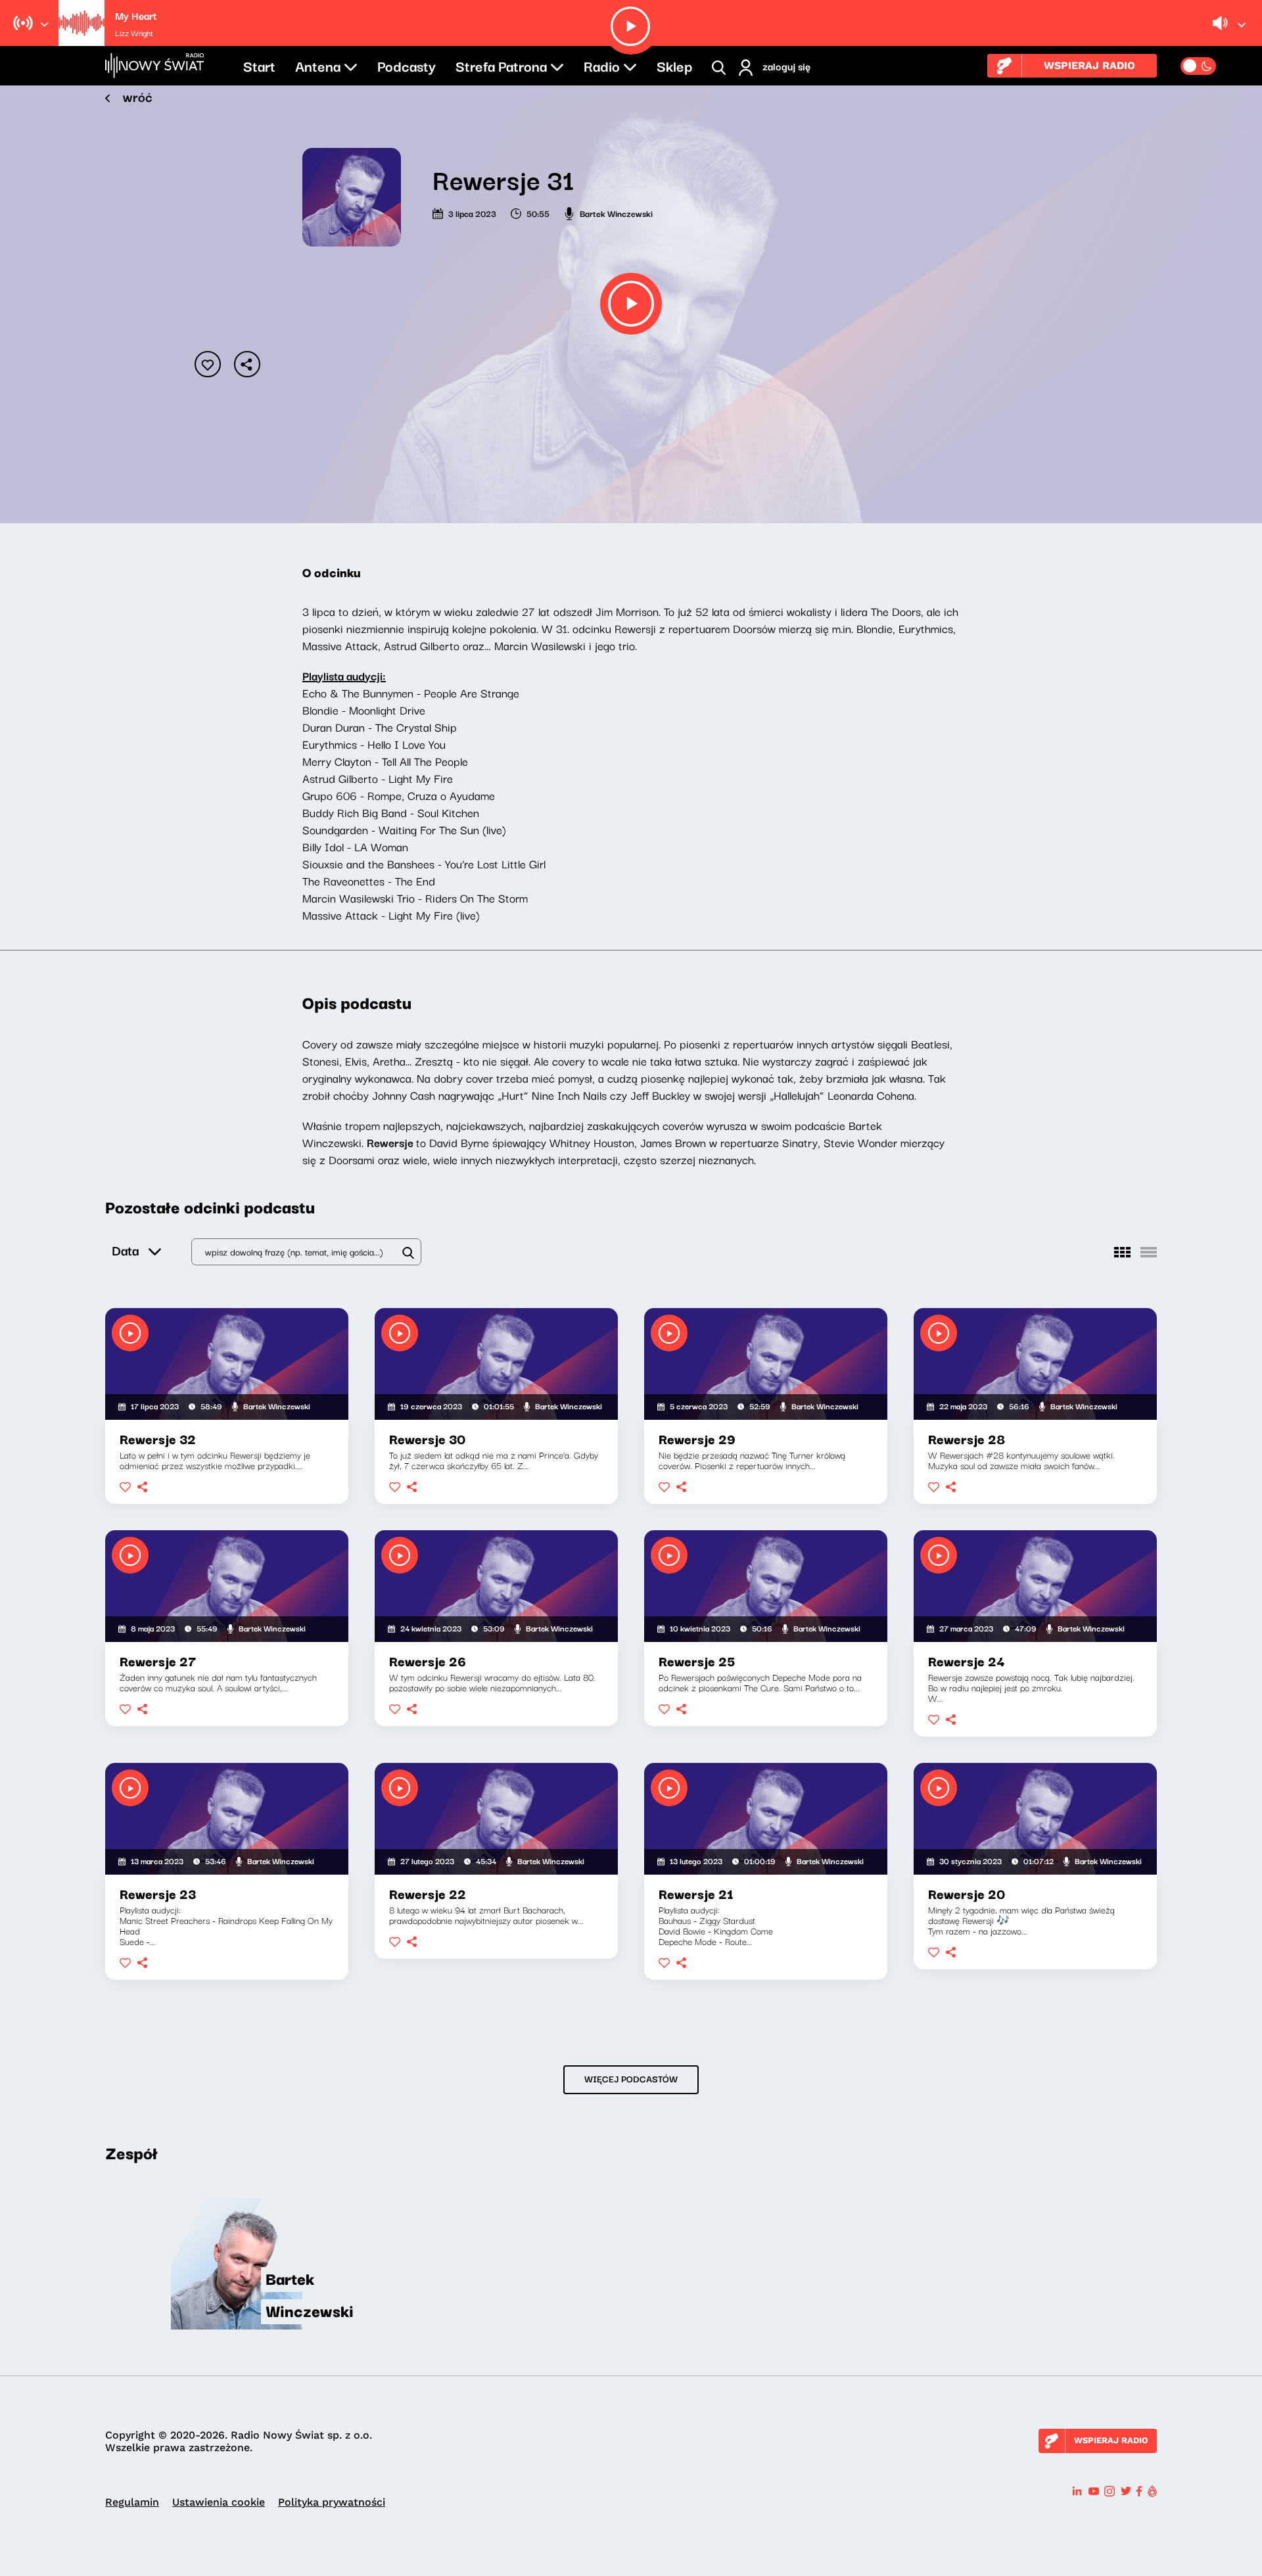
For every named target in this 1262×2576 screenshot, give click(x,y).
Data (125, 1250)
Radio (602, 65)
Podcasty (407, 65)
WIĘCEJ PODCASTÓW (631, 2078)
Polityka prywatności (332, 2502)
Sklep (674, 65)
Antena (318, 65)
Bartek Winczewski (616, 213)
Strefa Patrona (501, 65)
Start (259, 65)
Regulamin (132, 2502)
